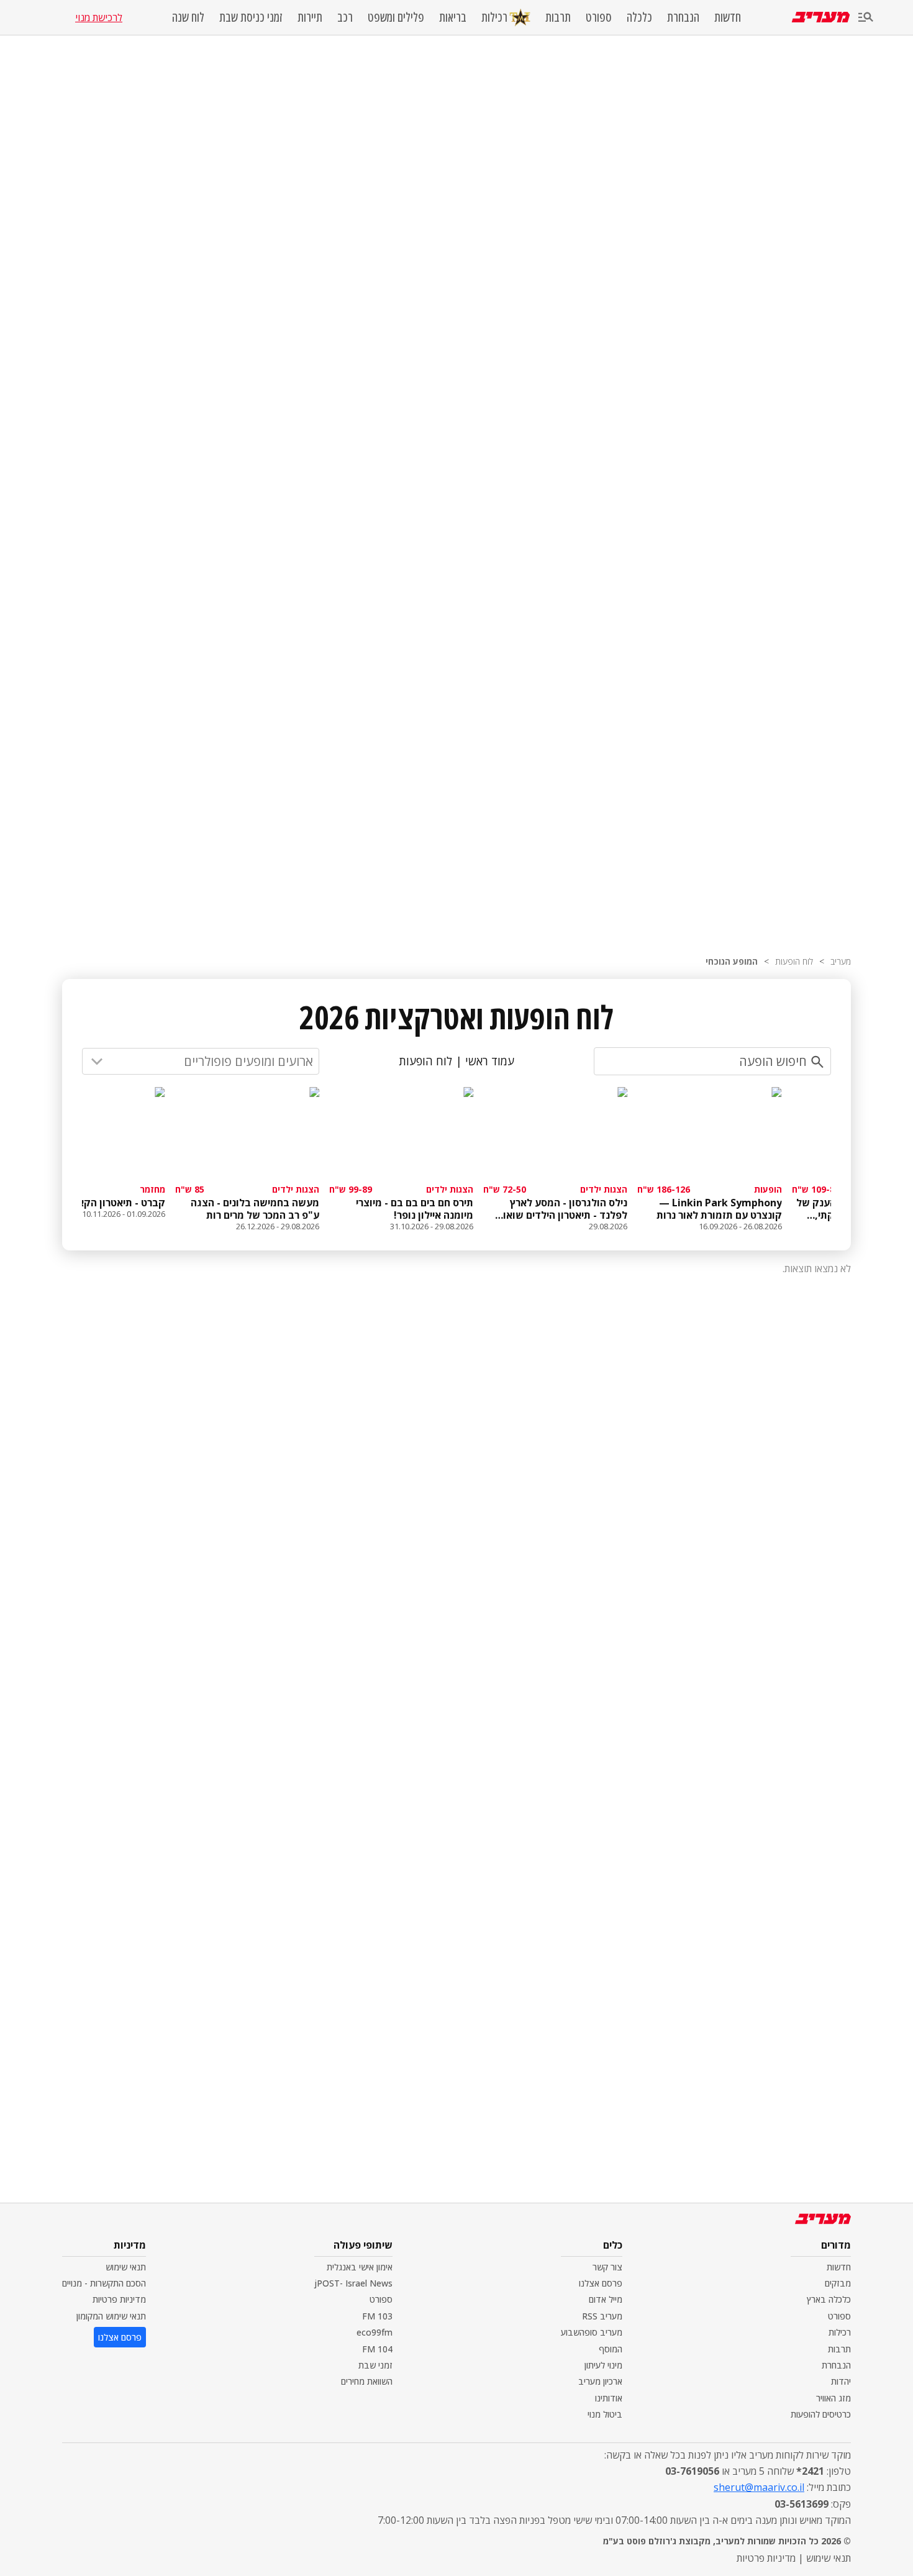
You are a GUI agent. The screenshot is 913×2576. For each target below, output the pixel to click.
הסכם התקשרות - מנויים (104, 2283)
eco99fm (375, 2332)
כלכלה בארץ (829, 2299)
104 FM (377, 2349)
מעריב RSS (602, 2316)
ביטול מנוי (605, 2414)
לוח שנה (188, 17)
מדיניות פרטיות (119, 2299)
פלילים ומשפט (396, 17)
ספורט (599, 17)
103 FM (377, 2316)
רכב (345, 17)
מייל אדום (606, 2299)
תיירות (310, 17)
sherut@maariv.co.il (759, 2487)
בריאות (453, 17)
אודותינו (609, 2398)
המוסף (611, 2349)
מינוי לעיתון (603, 2365)
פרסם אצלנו (601, 2283)
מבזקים (838, 2283)
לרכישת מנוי (99, 17)
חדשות (728, 17)
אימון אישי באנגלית (360, 2267)
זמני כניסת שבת (251, 17)
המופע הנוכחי (732, 961)
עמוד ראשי (490, 1061)
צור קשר (607, 2267)
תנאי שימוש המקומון (111, 2316)
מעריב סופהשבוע (592, 2332)
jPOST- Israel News (353, 2283)
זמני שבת (375, 2365)
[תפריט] (866, 18)
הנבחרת (683, 17)
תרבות (558, 17)
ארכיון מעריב (600, 2381)
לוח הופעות (794, 961)
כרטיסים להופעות (821, 2414)
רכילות (494, 17)
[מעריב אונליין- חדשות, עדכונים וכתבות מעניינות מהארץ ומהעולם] (821, 17)
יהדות (841, 2381)
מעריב (841, 961)
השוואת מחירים (367, 2381)
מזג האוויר (834, 2398)
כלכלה (639, 17)
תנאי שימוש (126, 2267)
